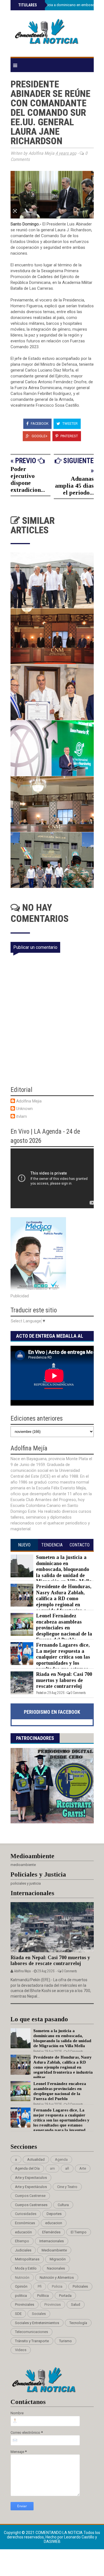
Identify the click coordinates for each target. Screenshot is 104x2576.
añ (67, 2168)
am (52, 2168)
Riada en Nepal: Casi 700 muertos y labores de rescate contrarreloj (64, 1680)
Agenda (61, 2159)
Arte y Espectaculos (31, 2178)
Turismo (65, 2341)
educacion (54, 2223)
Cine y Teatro (67, 2187)
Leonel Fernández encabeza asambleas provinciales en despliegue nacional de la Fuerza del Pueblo (64, 1628)
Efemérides (51, 2232)
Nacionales (56, 2268)
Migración (58, 2259)
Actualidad (36, 2159)
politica (21, 2296)
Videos (21, 2350)
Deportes (54, 2214)
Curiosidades (26, 2214)
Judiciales (23, 2250)
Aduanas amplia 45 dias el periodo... (74, 486)
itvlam (21, 1116)
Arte (83, 2168)
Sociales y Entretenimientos (37, 2323)
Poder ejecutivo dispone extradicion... (28, 479)
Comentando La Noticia (59, 2533)
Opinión (21, 2286)
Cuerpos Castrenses (31, 2205)
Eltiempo (22, 2241)
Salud (76, 2304)
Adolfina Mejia (29, 1101)
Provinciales (25, 2304)
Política (43, 2296)
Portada (65, 2296)
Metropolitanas (27, 2259)
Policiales (80, 2286)
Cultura (63, 2205)
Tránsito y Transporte (32, 2341)
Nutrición (22, 2277)
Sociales (39, 2314)
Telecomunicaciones (31, 2332)
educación (23, 2232)
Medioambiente (54, 2250)
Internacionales (52, 2241)
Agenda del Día (27, 2168)
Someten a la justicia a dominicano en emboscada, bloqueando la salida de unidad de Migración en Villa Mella (64, 1569)
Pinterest (69, 436)
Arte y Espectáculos (31, 2187)
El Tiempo (79, 2232)
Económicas (25, 2223)
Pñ (40, 2286)
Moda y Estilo (26, 2268)
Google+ (39, 436)
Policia (57, 2286)
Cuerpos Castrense (30, 2196)
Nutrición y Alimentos (57, 2277)
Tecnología (78, 2323)
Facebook (39, 423)
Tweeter (70, 423)
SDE (18, 2314)
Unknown (24, 1109)
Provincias (53, 2304)
